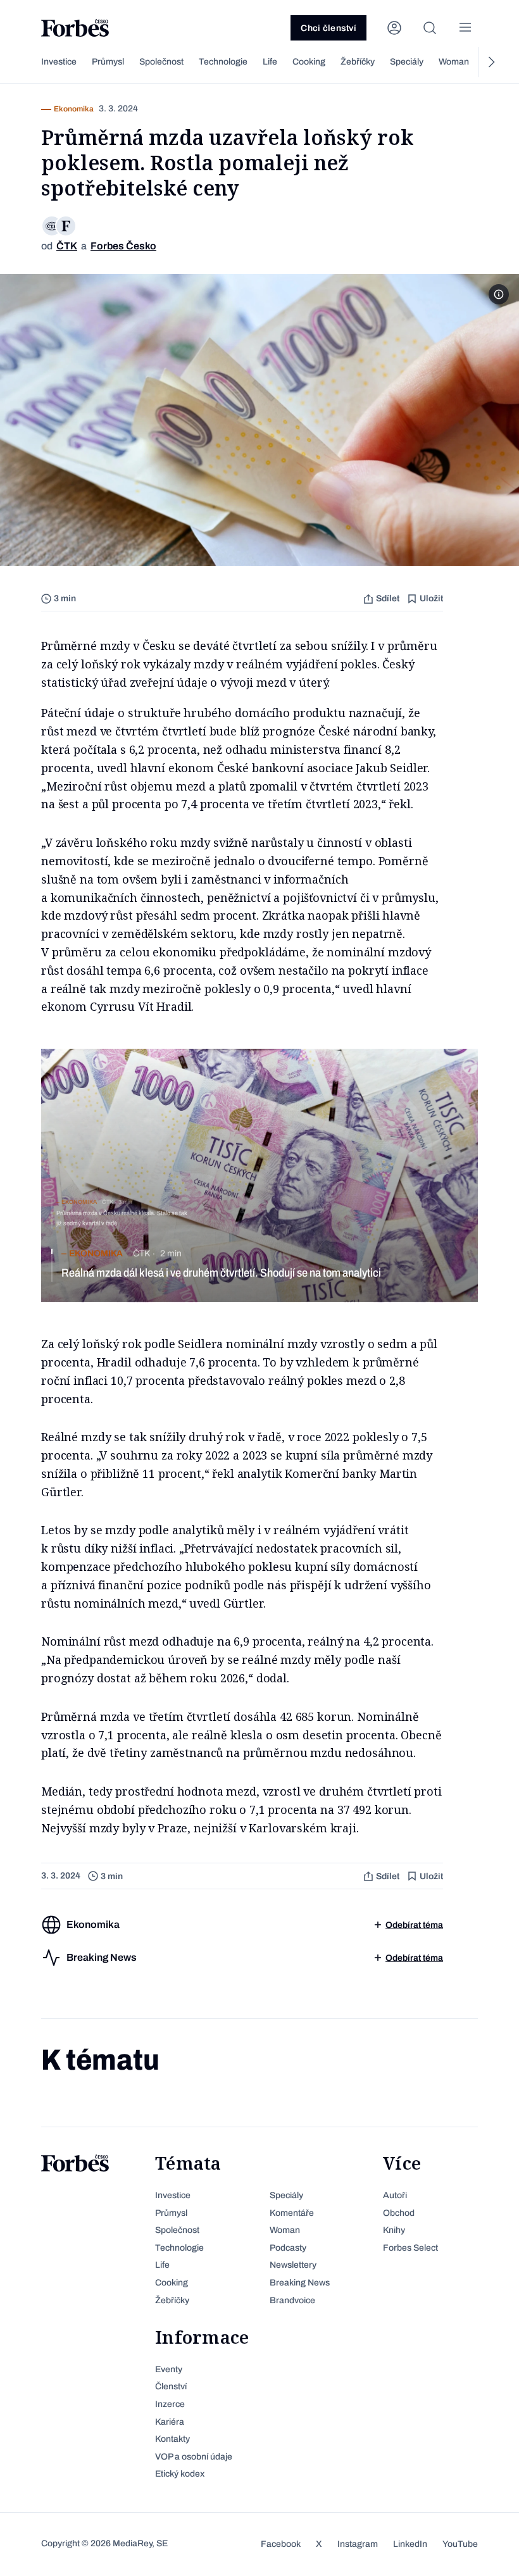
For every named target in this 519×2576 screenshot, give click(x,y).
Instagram (358, 2544)
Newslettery (293, 2265)
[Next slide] (491, 62)
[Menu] (465, 28)
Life (270, 62)
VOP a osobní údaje (194, 2457)
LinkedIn (410, 2544)
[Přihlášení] (394, 28)
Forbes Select (410, 2248)
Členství (171, 2386)
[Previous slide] (28, 62)
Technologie (223, 62)
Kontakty (172, 2439)
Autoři (395, 2195)
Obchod (399, 2213)
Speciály (407, 62)
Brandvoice (292, 2300)
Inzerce (170, 2404)
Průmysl (108, 62)
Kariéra (170, 2422)
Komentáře (292, 2213)
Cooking (309, 62)
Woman (454, 62)
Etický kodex (180, 2474)
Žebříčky (358, 62)
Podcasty (288, 2248)
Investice (59, 62)
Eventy (169, 2369)
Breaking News (300, 2283)
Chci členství (328, 28)
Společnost (161, 62)
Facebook (281, 2544)
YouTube (460, 2544)
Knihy (394, 2230)
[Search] (430, 28)
